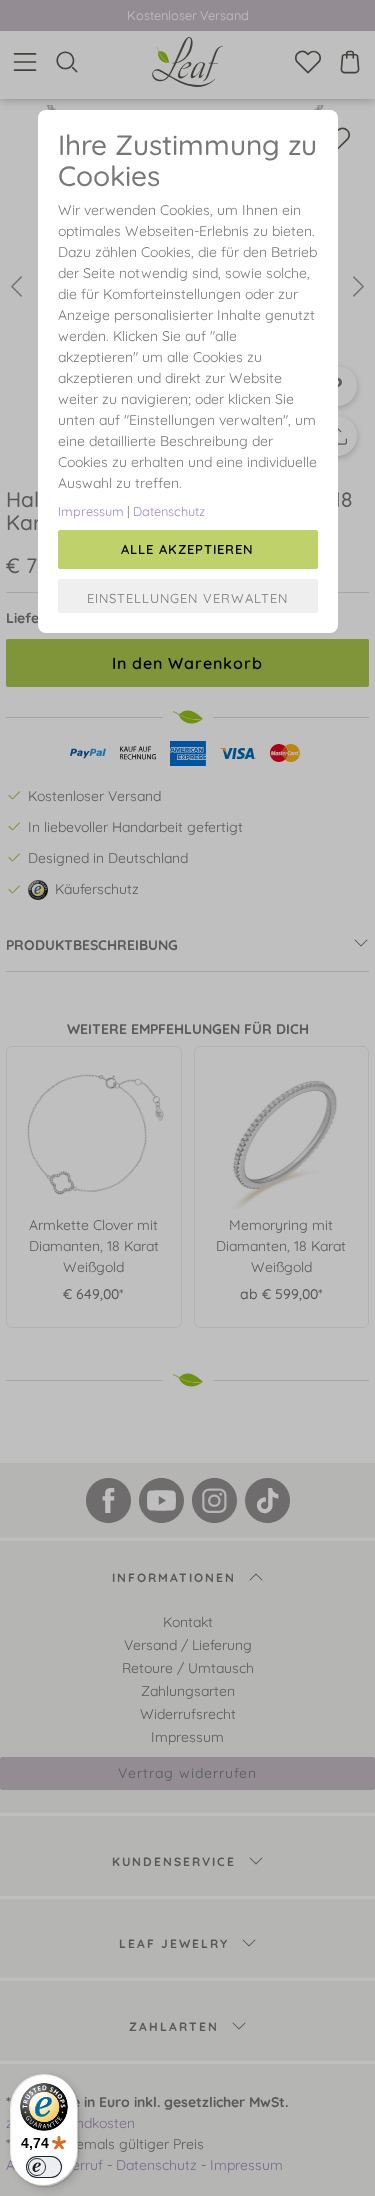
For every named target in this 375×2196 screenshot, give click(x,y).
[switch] (44, 2167)
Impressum (91, 511)
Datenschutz (169, 511)
